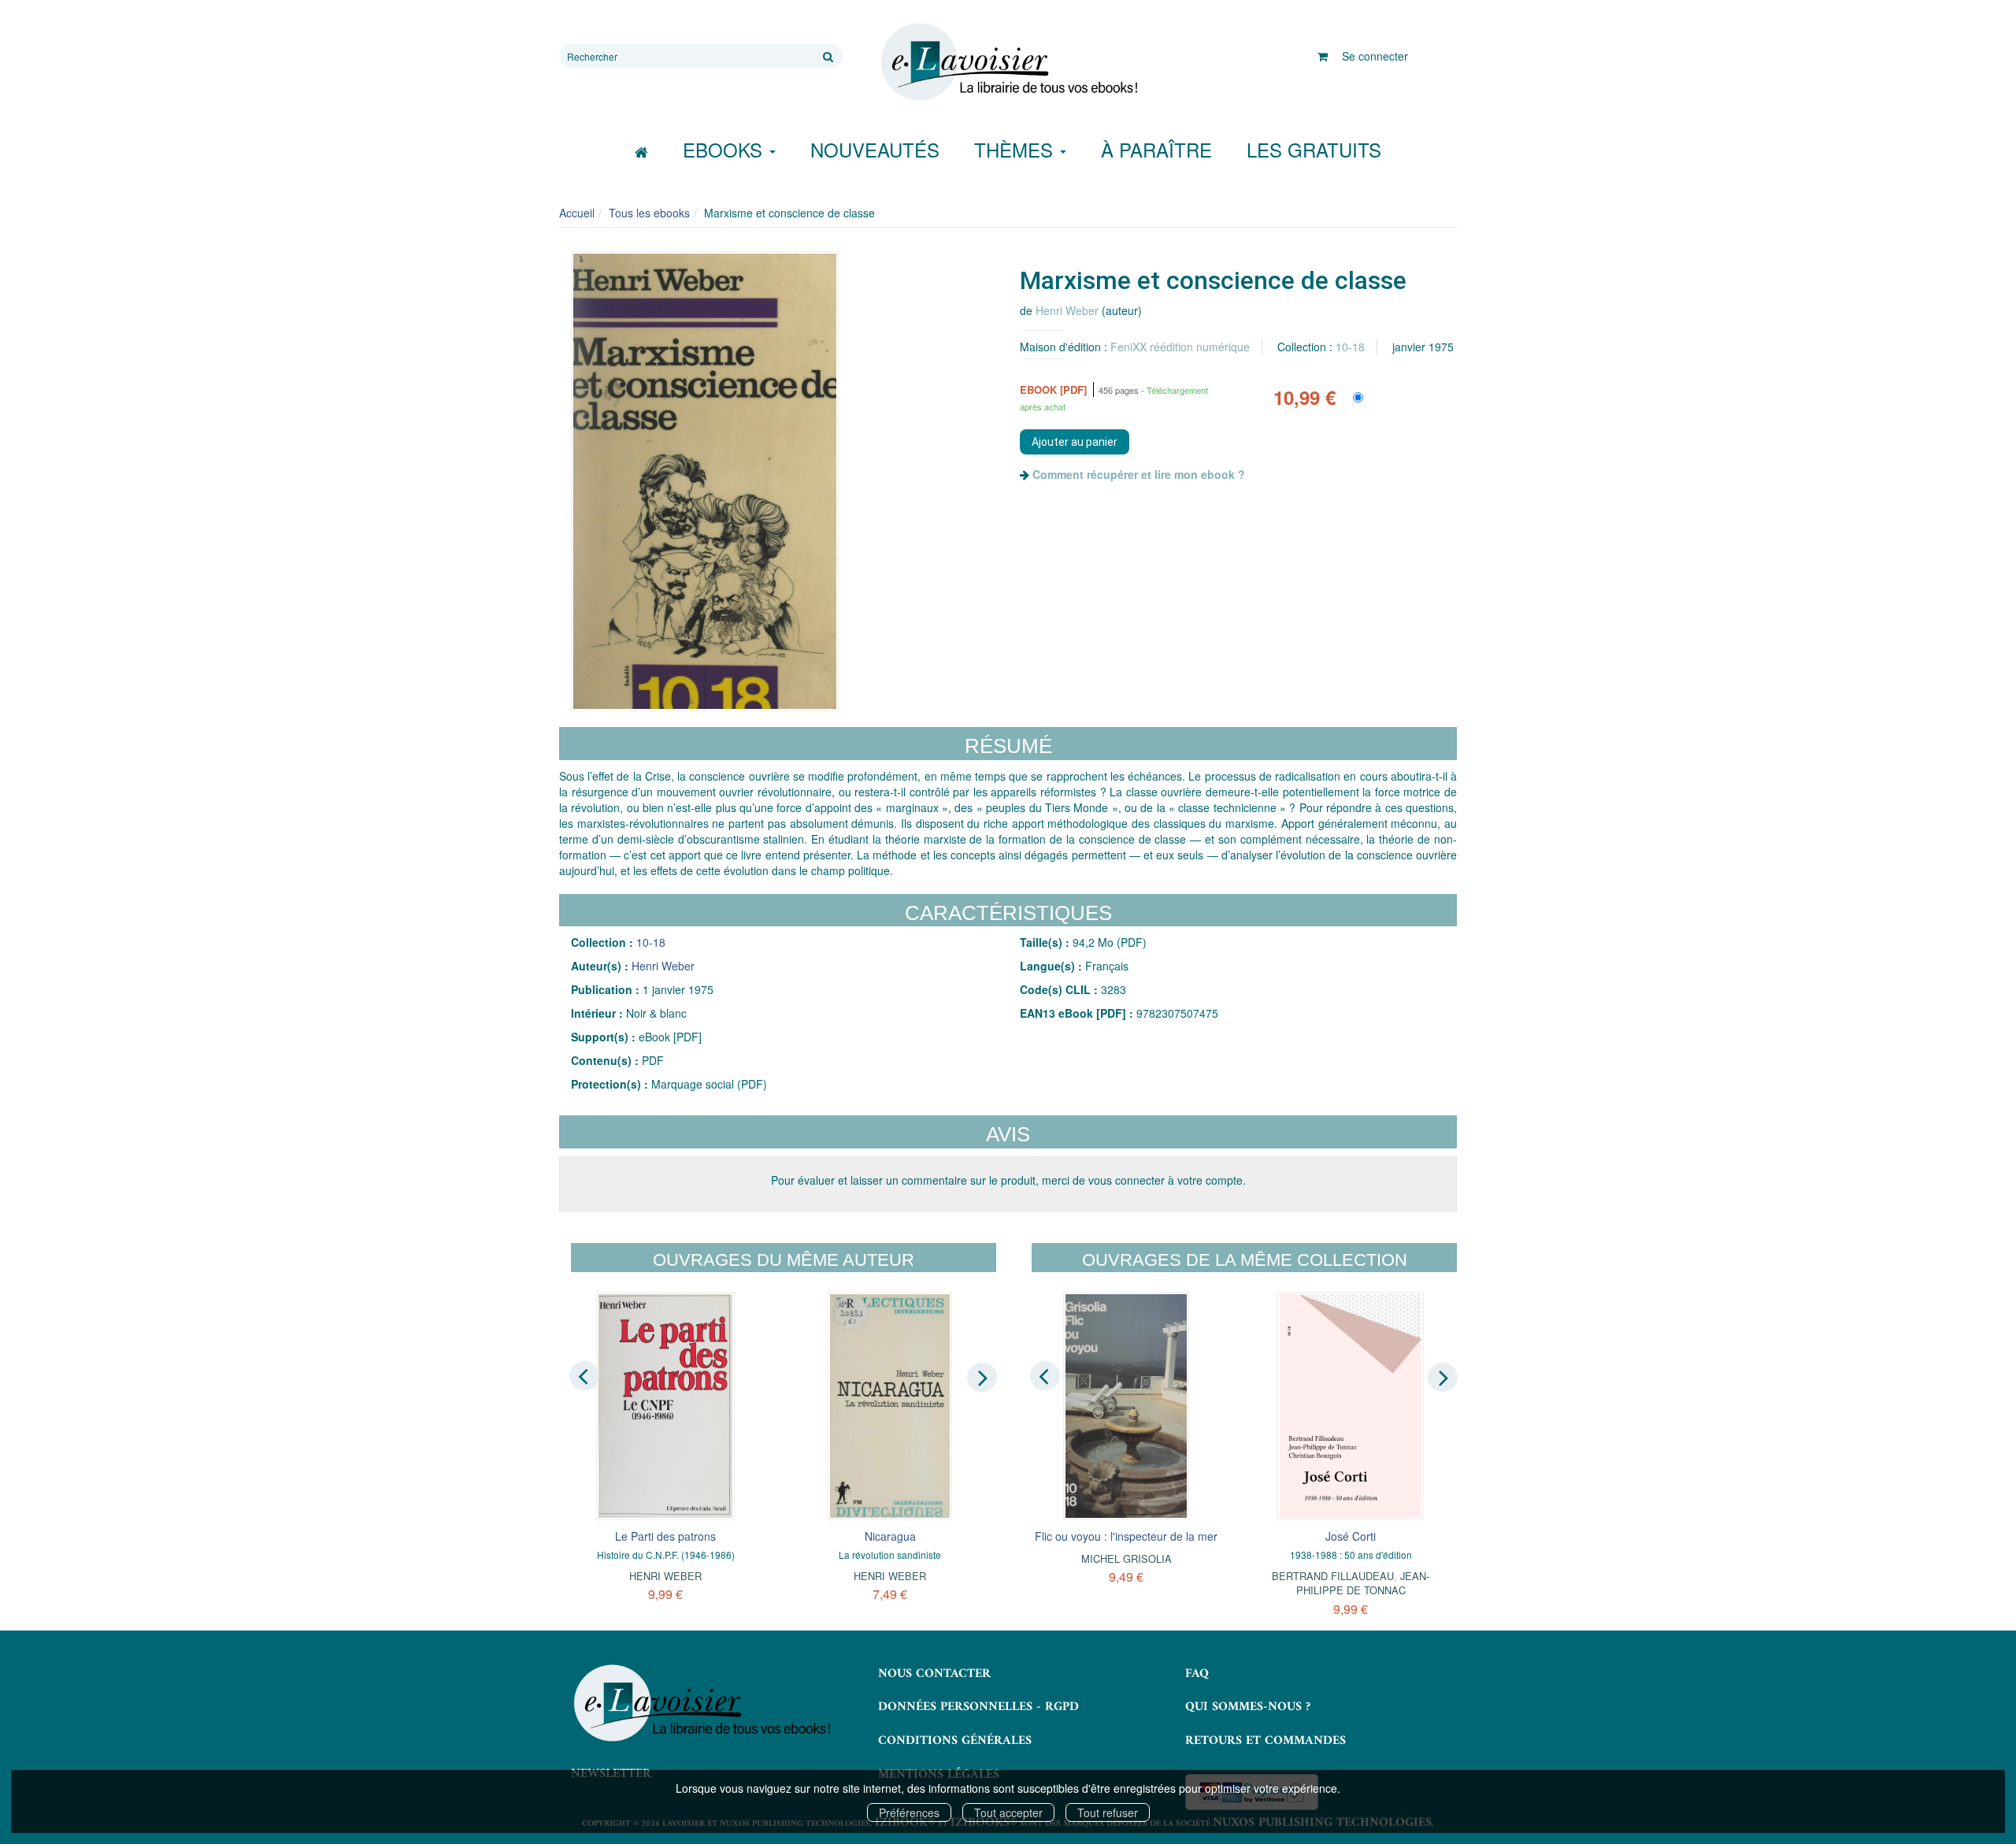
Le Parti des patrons (665, 1536)
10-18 (1350, 347)
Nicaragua (890, 1536)
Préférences (909, 1812)
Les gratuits (1314, 149)
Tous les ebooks (649, 213)
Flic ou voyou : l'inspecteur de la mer (1126, 1536)
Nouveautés (875, 149)
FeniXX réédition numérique (1180, 347)
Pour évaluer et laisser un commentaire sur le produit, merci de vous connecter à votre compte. (1008, 1180)
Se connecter (1375, 56)
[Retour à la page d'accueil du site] (1008, 62)
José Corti (1351, 1536)
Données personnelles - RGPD (978, 1707)
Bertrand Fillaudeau (1333, 1576)
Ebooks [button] (725, 149)
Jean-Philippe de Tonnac (1363, 1583)
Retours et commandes (1266, 1741)
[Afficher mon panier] (1323, 56)
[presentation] (584, 1376)
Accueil (577, 213)
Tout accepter (1008, 1812)
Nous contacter (934, 1674)
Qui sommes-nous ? (1248, 1707)
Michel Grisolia (1127, 1558)
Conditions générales (955, 1741)
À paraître (1156, 149)
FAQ (1197, 1674)
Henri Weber (1067, 310)
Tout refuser (1108, 1812)
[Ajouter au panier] (1075, 442)
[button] (705, 481)
